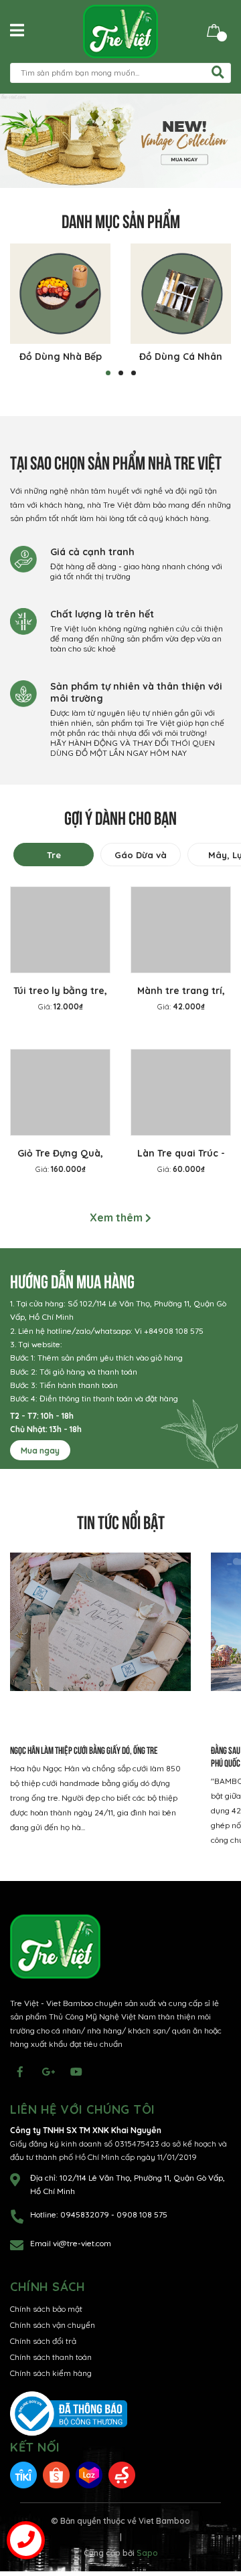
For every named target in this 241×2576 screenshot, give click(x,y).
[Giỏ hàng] (214, 30)
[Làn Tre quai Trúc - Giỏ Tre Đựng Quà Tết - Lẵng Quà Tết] (181, 1092)
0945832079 (86, 2214)
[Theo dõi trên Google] (48, 2072)
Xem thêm (117, 1217)
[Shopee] (56, 2474)
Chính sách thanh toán (51, 2357)
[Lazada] (89, 2474)
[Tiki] (23, 2474)
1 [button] (108, 373)
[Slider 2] (120, 141)
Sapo (147, 2553)
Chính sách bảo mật (46, 2309)
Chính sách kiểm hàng (51, 2373)
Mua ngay (40, 1451)
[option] (120, 141)
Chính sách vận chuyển (53, 2325)
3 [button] (134, 373)
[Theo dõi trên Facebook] (20, 2072)
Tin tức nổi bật (121, 1521)
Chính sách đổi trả (43, 2341)
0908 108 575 (142, 2214)
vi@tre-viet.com (82, 2243)
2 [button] (121, 373)
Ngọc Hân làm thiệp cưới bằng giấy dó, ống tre (84, 1750)
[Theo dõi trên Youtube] (76, 2072)
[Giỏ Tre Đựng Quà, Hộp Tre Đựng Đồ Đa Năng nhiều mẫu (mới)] (60, 1092)
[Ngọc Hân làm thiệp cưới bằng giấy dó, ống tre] (100, 1643)
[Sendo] (122, 2474)
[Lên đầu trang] (218, 2512)
